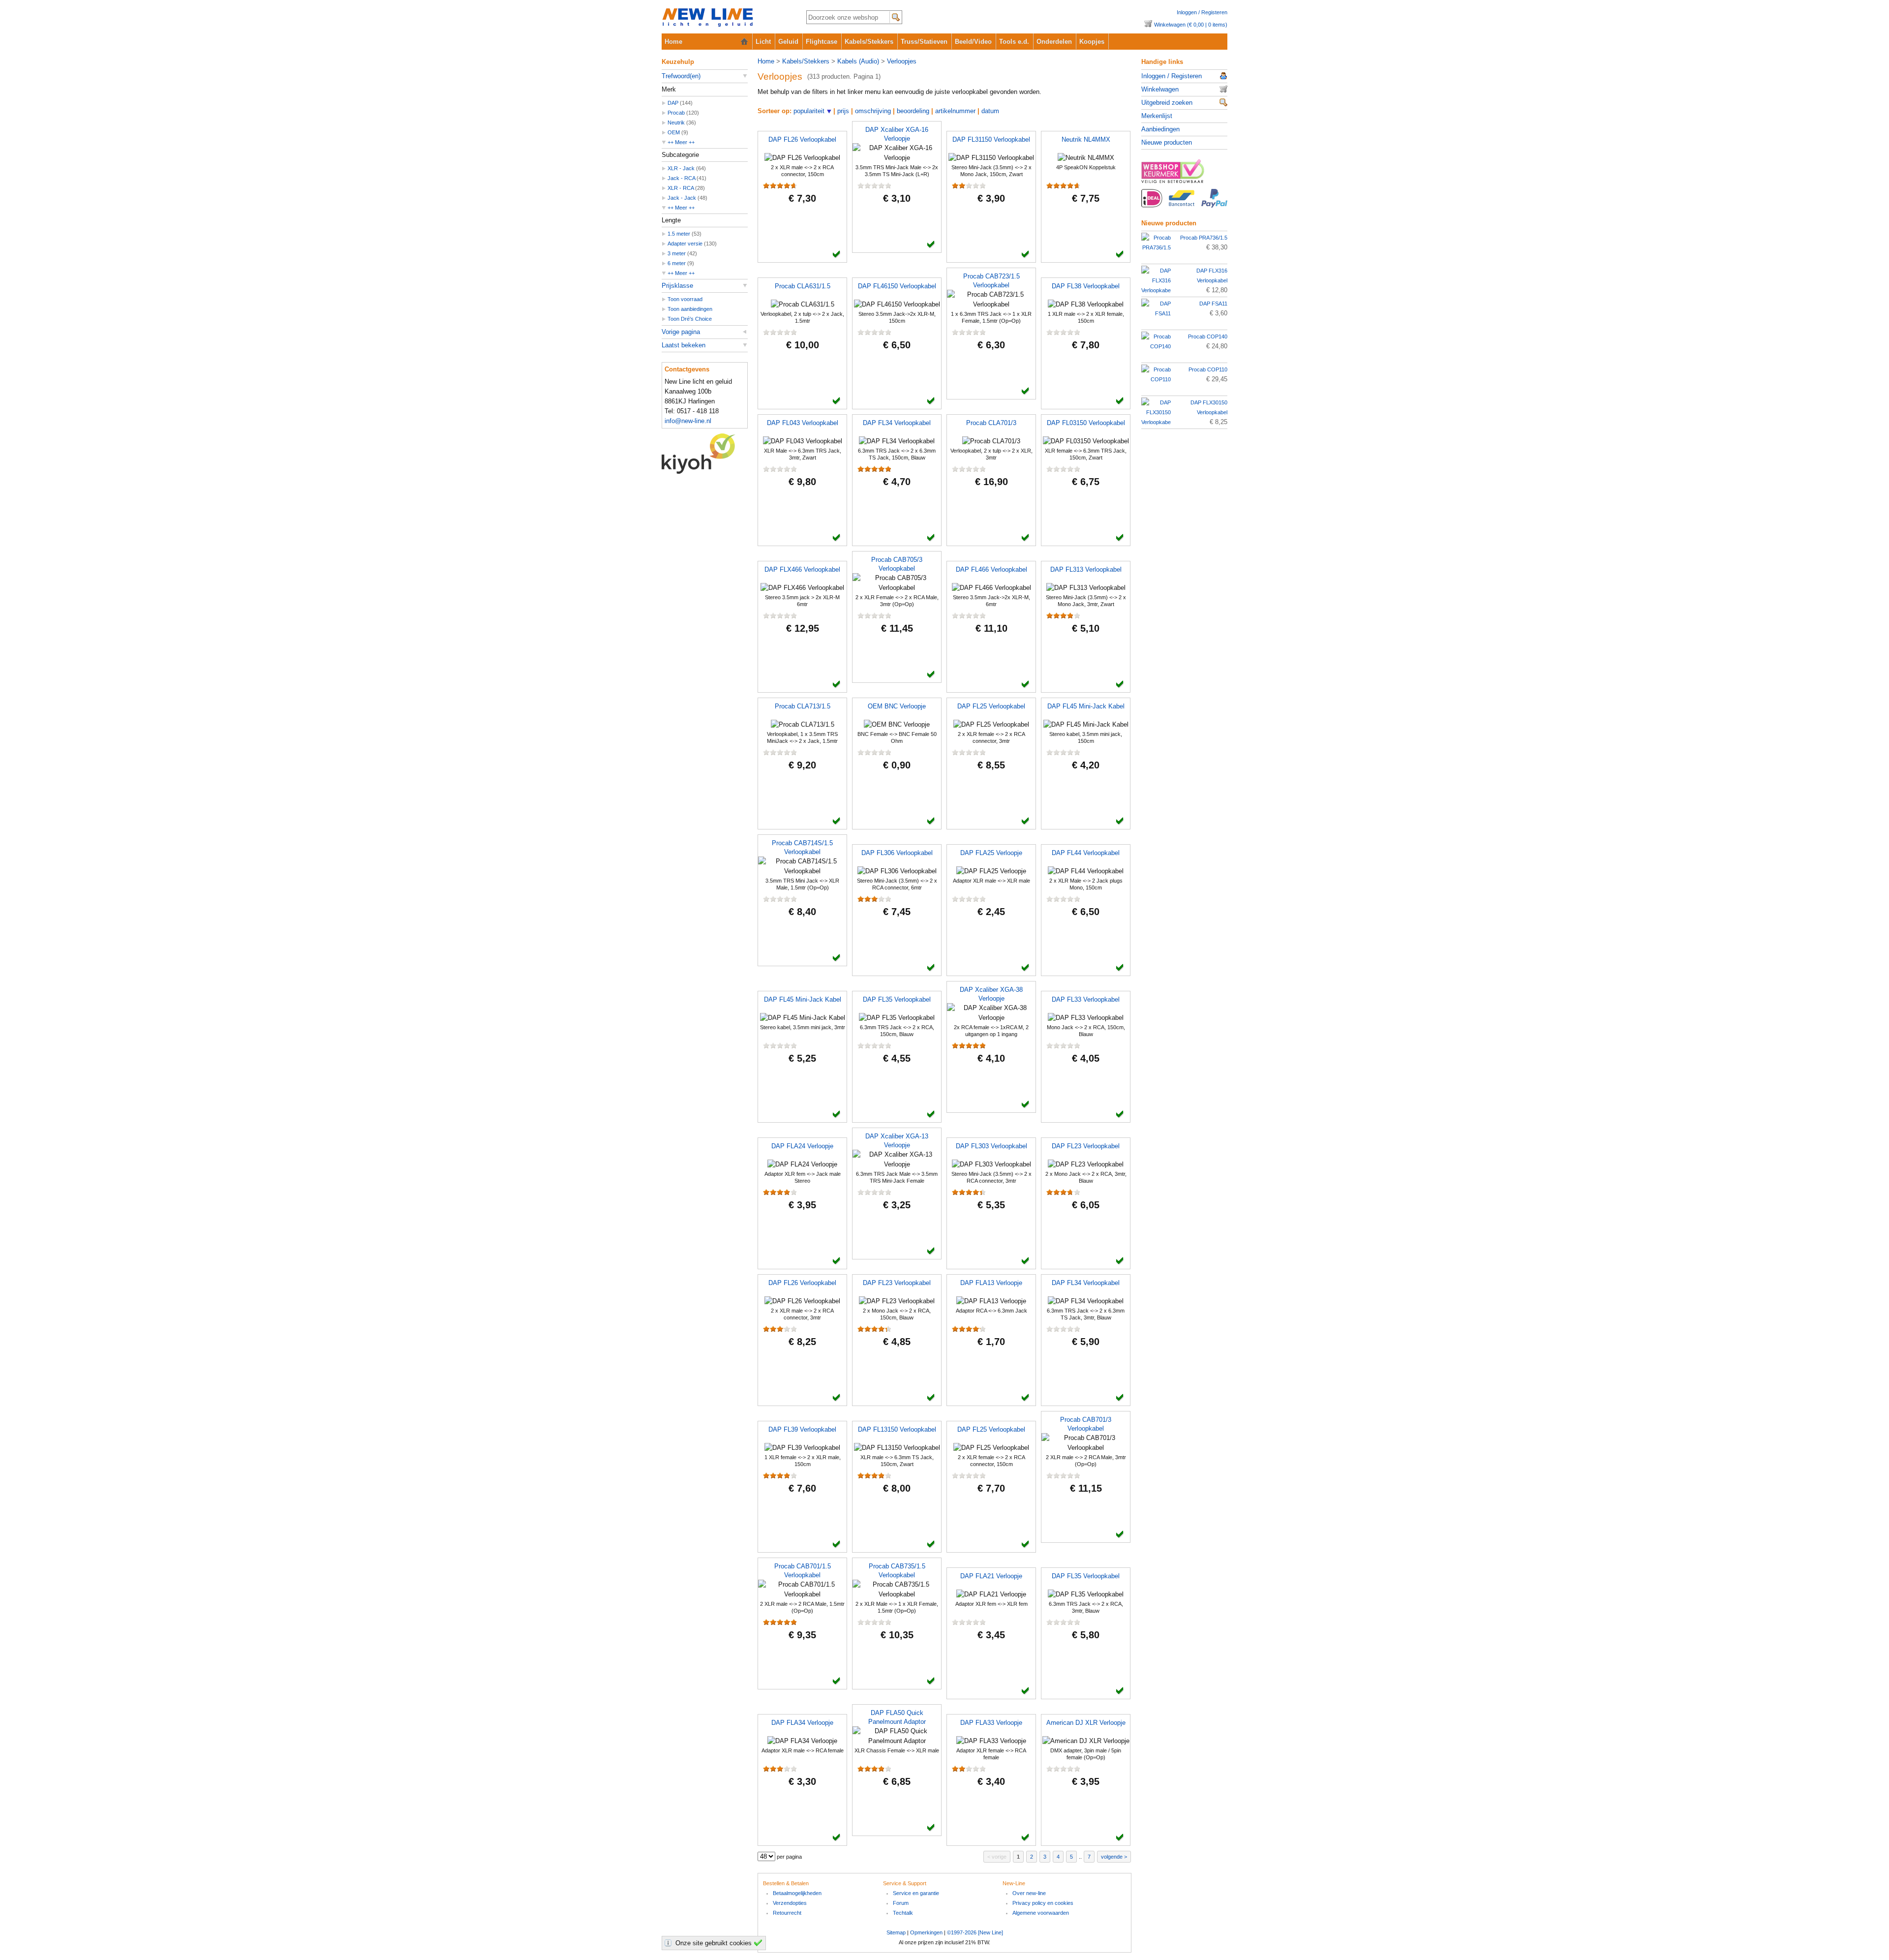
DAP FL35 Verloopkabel (897, 999)
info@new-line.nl (688, 421)
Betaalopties (1184, 204)
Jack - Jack (682, 198)
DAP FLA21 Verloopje (991, 1576)
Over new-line (1029, 1893)
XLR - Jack (681, 168)
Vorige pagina (681, 332)
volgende (1112, 1857)
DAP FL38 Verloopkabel (1086, 286)
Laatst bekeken (684, 345)
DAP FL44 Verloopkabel (1086, 853)
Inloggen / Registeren (1202, 12)
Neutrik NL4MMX (1086, 139)
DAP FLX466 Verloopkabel (802, 569)
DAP (673, 103)
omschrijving (873, 111)
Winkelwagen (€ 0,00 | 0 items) (1191, 25)
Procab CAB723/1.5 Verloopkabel (991, 281)
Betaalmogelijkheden (797, 1893)
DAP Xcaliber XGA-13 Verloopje (897, 1141)
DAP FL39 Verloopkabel (802, 1429)
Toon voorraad (685, 299)
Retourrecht (787, 1913)
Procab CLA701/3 (991, 423)
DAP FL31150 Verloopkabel (991, 139)
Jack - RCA (681, 178)
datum (990, 111)
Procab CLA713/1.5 (803, 706)
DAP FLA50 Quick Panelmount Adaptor (897, 1717)
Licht (763, 42)
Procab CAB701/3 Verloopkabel (1086, 1424)
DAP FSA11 (1213, 304)
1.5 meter (679, 234)
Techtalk (903, 1913)
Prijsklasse (677, 286)
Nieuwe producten (1167, 142)
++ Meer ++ (681, 142)
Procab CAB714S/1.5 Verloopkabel (802, 847)
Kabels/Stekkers (869, 42)
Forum (901, 1903)
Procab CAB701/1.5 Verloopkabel (803, 1571)
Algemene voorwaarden (1041, 1913)
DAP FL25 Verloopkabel (991, 706)
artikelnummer (955, 111)
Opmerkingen (926, 1932)
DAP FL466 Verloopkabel (991, 569)
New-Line (726, 18)
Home (673, 42)
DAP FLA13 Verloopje (991, 1283)
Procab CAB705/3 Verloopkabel (897, 564)
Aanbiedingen (1160, 129)
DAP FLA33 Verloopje (991, 1723)
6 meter (677, 263)
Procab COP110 (1208, 369)
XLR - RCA (681, 188)
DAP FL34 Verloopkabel (897, 423)
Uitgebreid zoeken (1167, 103)
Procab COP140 (1208, 337)
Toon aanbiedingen (690, 309)
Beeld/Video (973, 42)
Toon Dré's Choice (690, 319)
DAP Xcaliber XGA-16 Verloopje (897, 134)
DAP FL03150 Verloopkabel (1086, 423)
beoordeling (913, 111)
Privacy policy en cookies (1043, 1903)
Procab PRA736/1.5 (1204, 238)
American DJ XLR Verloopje (1086, 1723)
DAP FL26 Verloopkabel (802, 139)
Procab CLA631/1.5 (803, 286)
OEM (674, 132)
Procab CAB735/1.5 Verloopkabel (897, 1571)
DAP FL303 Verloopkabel (991, 1146)
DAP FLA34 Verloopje (802, 1723)
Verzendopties (790, 1903)
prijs (843, 111)
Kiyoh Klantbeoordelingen (705, 454)
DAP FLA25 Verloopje (991, 853)
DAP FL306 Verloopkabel (897, 853)
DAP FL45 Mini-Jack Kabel (1086, 706)
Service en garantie (916, 1893)
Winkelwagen (1160, 89)
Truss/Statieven (924, 42)
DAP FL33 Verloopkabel (1086, 999)
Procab (676, 113)
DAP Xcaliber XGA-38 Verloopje (991, 994)
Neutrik (676, 122)
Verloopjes (902, 61)
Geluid (788, 42)
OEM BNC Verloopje (897, 706)
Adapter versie (685, 244)
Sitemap (896, 1932)
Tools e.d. (1014, 42)
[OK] (760, 1943)
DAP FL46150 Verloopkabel (897, 286)
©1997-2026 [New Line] (975, 1932)
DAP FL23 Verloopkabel (1086, 1146)
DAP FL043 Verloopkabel (803, 423)
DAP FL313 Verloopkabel (1086, 569)
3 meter (677, 253)
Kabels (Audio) (858, 61)
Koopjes (1092, 42)
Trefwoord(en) (681, 76)
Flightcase (822, 42)
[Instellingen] (670, 1943)
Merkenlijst (1157, 116)
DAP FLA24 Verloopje (802, 1146)
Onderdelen (1054, 42)
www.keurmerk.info (1184, 174)
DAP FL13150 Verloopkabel (897, 1429)
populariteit (809, 111)
